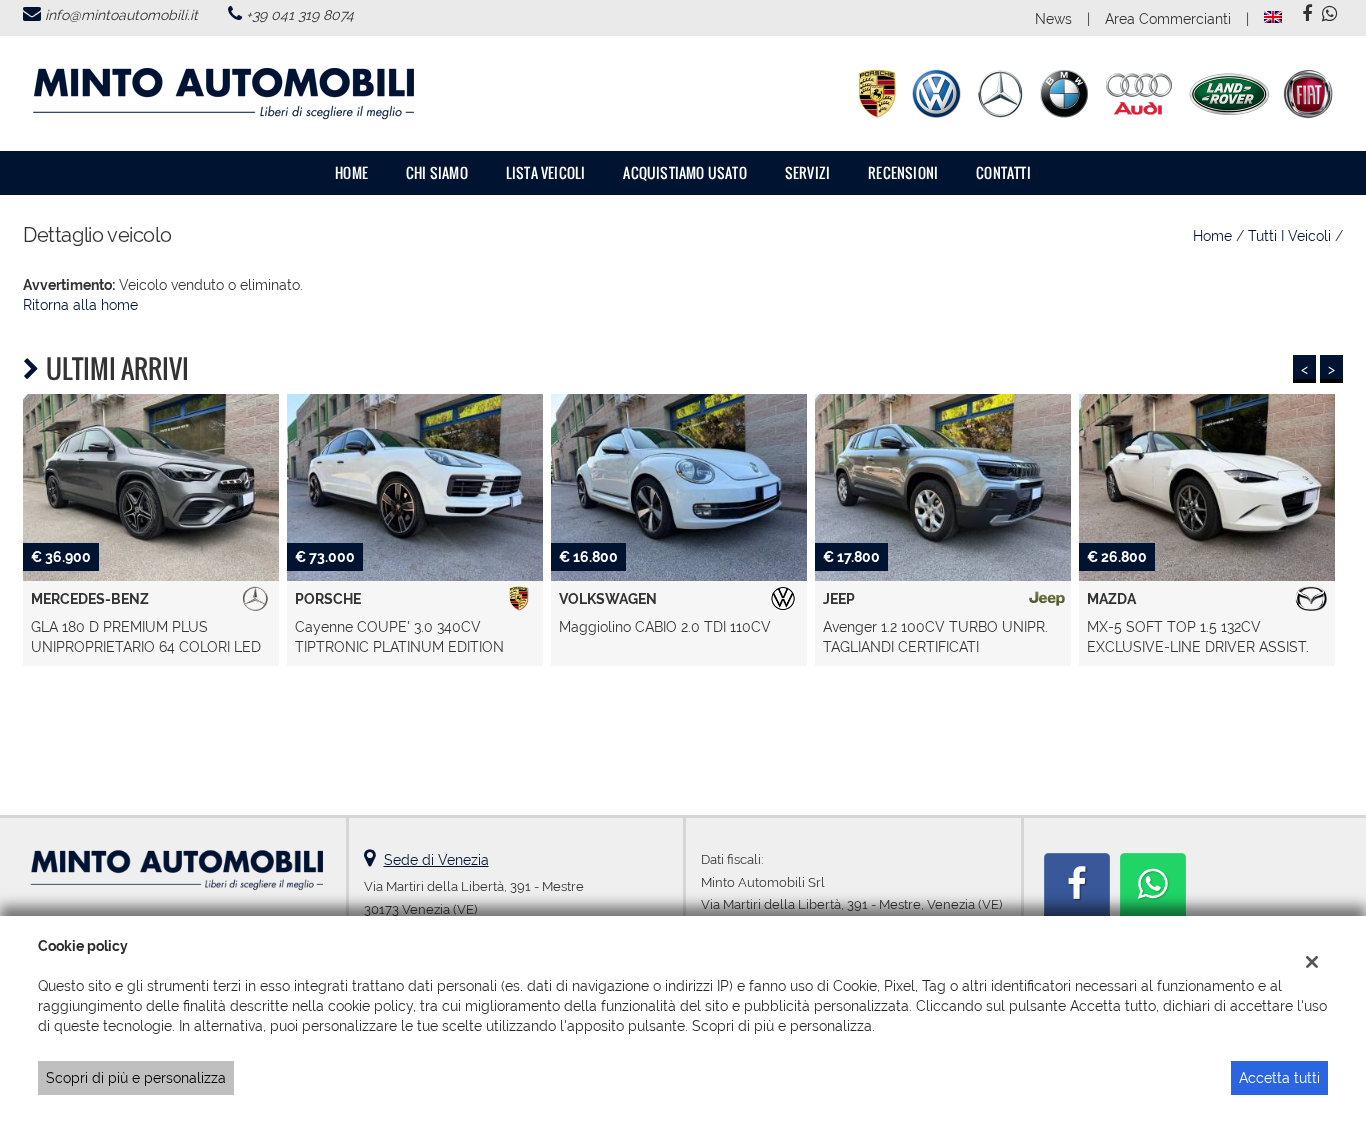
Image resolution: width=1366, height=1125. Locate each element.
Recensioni (903, 172)
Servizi (807, 172)
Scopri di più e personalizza (136, 1078)
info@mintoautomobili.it (121, 15)
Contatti (1003, 172)
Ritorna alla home (80, 305)
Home (351, 172)
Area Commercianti (1168, 19)
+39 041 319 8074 (300, 15)
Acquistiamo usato (684, 172)
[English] (1273, 16)
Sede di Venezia (436, 860)
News (1053, 19)
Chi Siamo (437, 172)
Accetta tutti (1279, 1078)
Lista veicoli (546, 172)
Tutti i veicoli (1289, 236)
